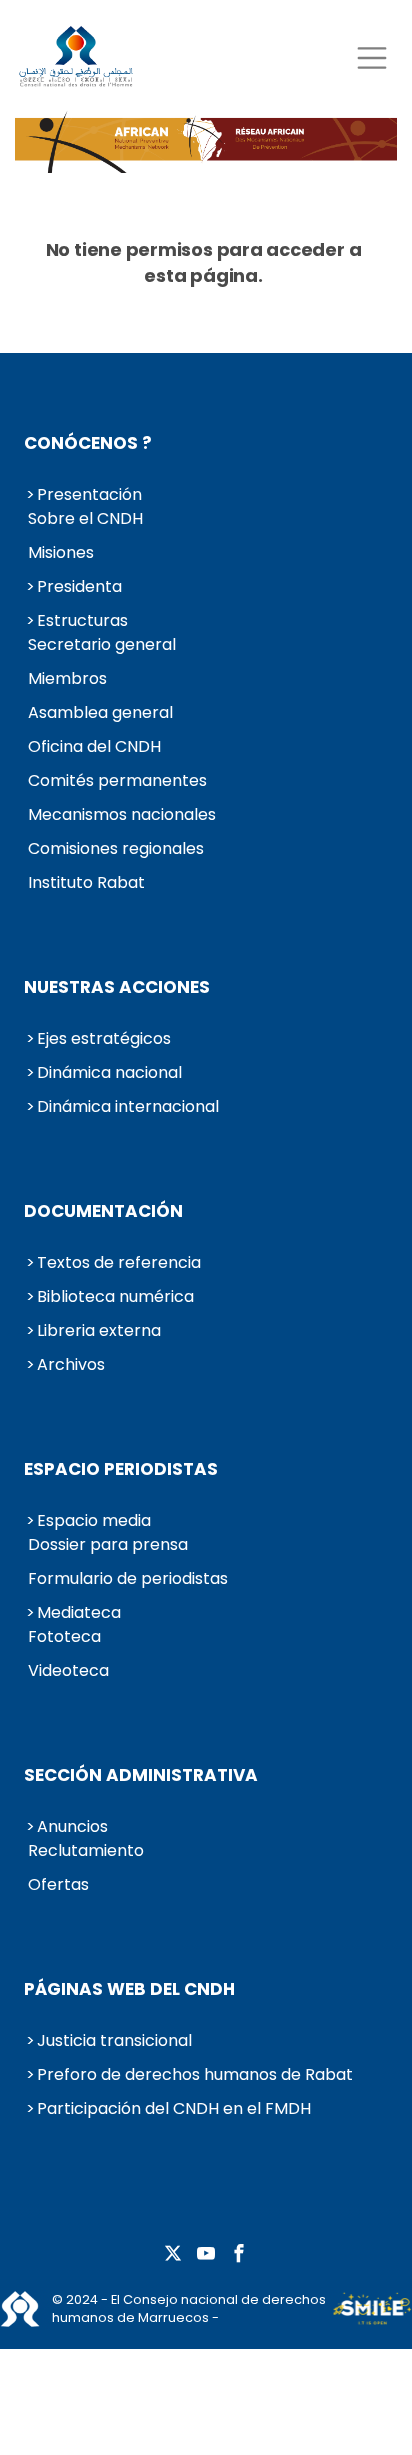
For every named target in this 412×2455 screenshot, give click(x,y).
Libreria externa (99, 1330)
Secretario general (102, 644)
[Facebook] (239, 2254)
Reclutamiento (86, 1850)
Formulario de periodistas (128, 1578)
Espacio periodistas (121, 1469)
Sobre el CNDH (85, 518)
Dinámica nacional (109, 1072)
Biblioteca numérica (115, 1296)
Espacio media (94, 1520)
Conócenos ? (88, 443)
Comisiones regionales (116, 848)
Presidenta (79, 586)
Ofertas (58, 1884)
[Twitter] (173, 2254)
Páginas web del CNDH (129, 1989)
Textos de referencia (119, 1262)
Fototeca (64, 1636)
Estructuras (82, 620)
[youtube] (206, 2254)
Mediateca (79, 1612)
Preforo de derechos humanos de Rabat (195, 2074)
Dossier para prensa (108, 1544)
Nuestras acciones (117, 987)
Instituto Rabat (86, 882)
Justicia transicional (114, 2040)
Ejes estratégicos (104, 1038)
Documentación (103, 1211)
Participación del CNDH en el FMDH (174, 2108)
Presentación (89, 494)
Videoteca (68, 1670)
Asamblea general (100, 712)
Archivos (71, 1364)
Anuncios (72, 1826)
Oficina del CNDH (94, 746)
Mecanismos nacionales (122, 814)
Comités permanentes (117, 780)
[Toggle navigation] (371, 57)
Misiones (61, 552)
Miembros (67, 678)
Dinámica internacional (128, 1106)
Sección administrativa (141, 1775)
